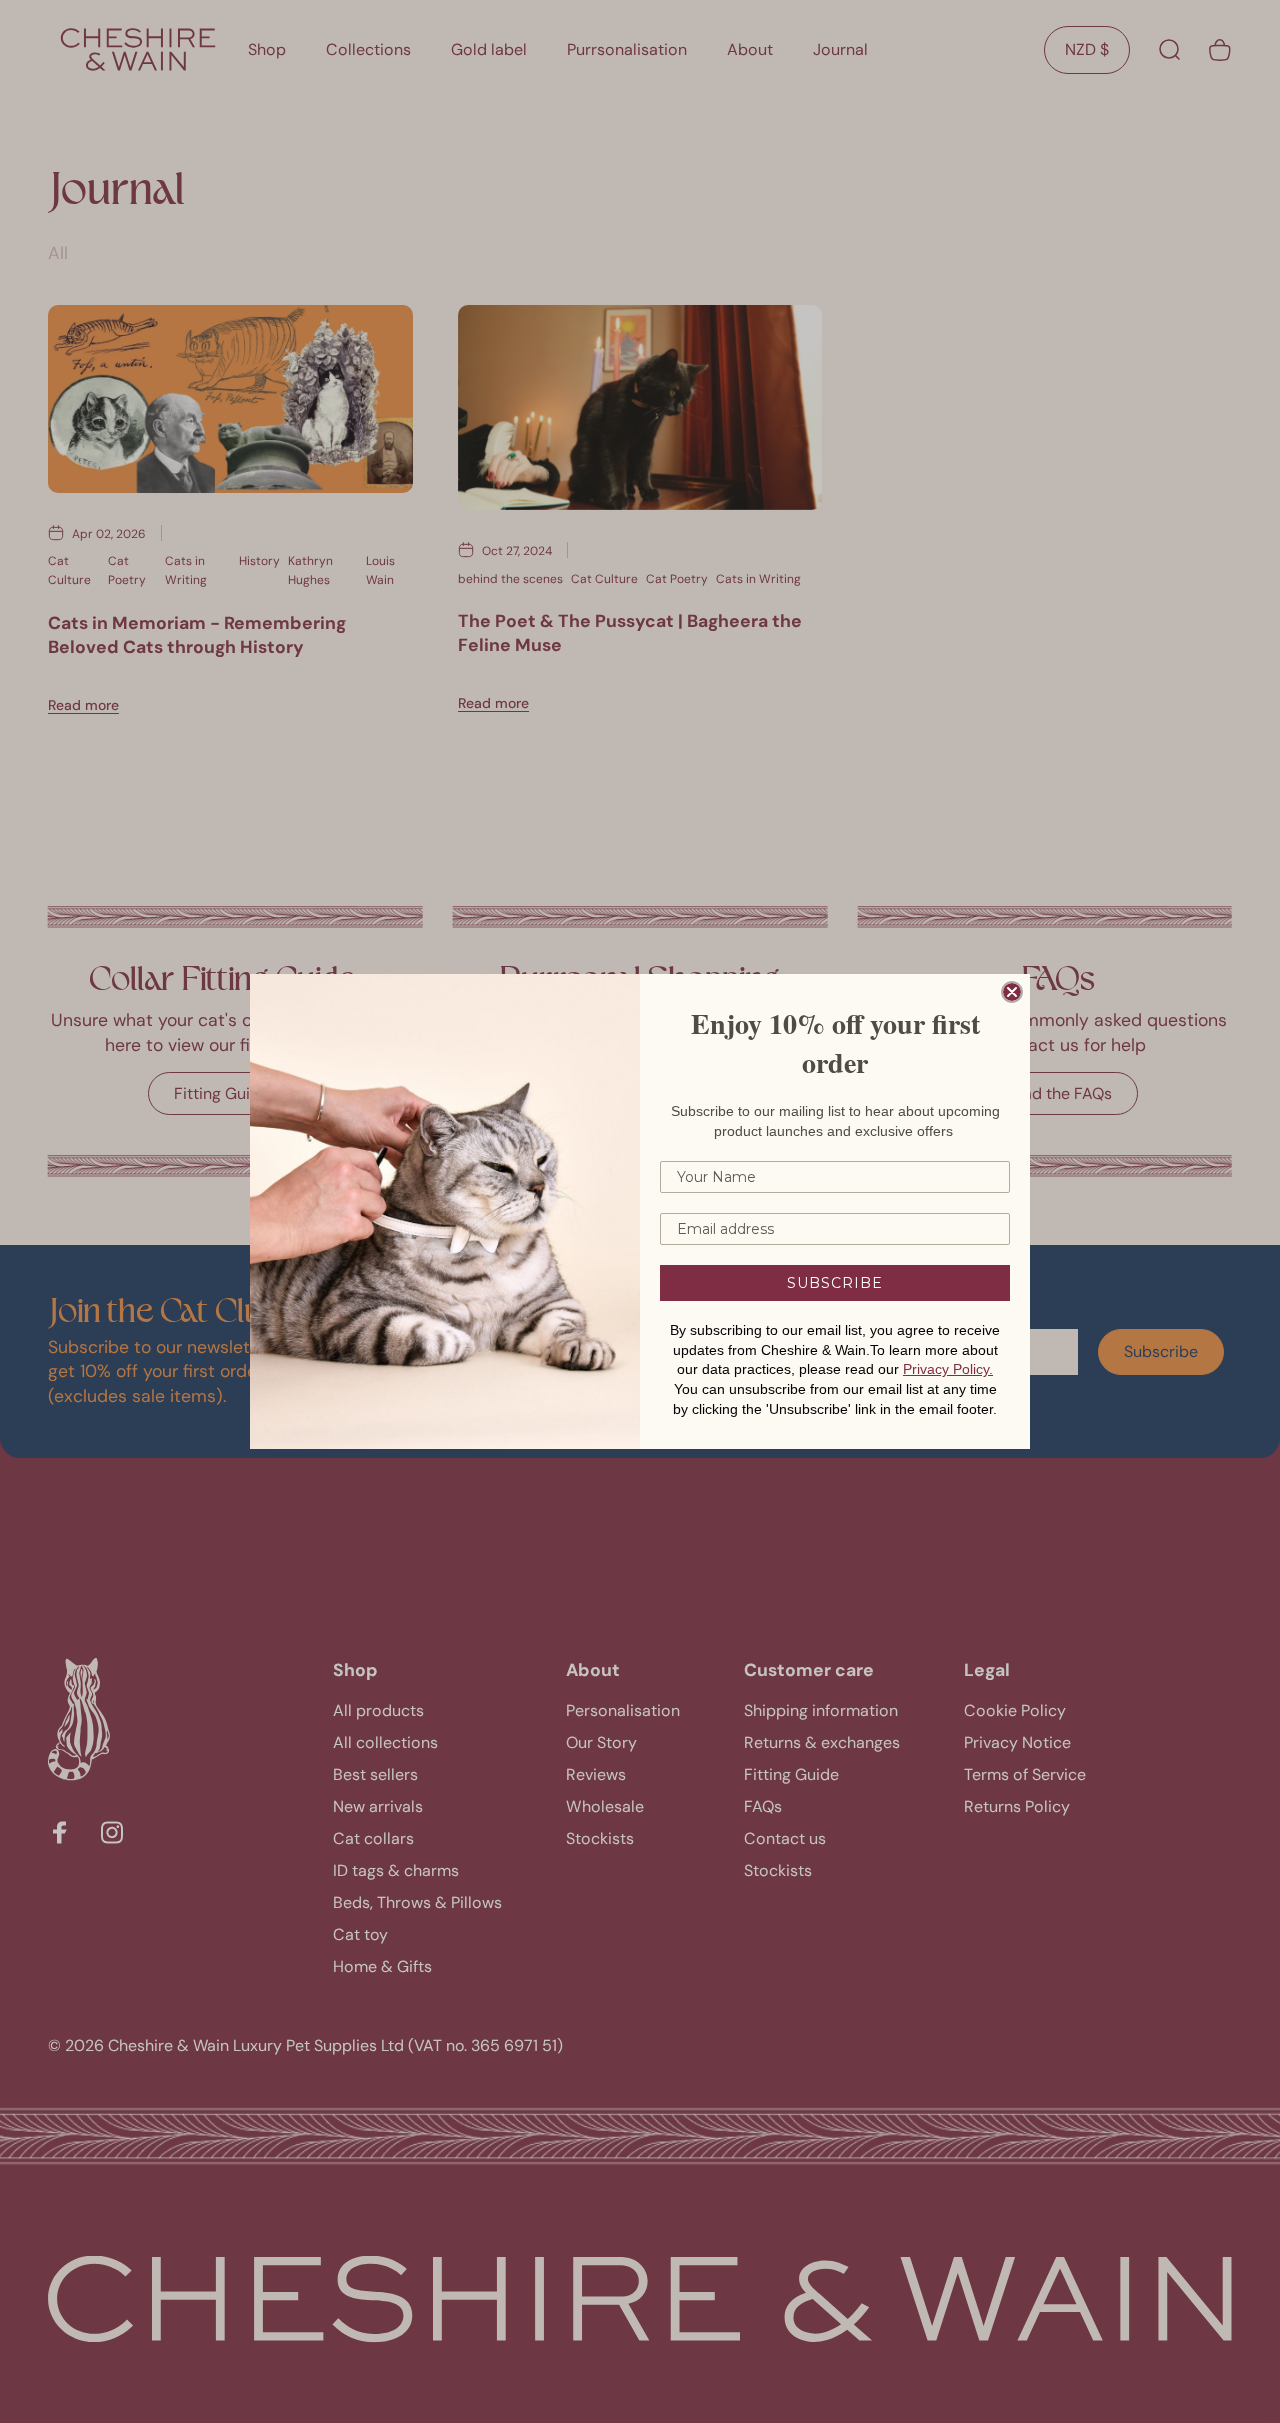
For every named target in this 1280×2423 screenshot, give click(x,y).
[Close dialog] (1012, 992)
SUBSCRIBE (835, 1283)
